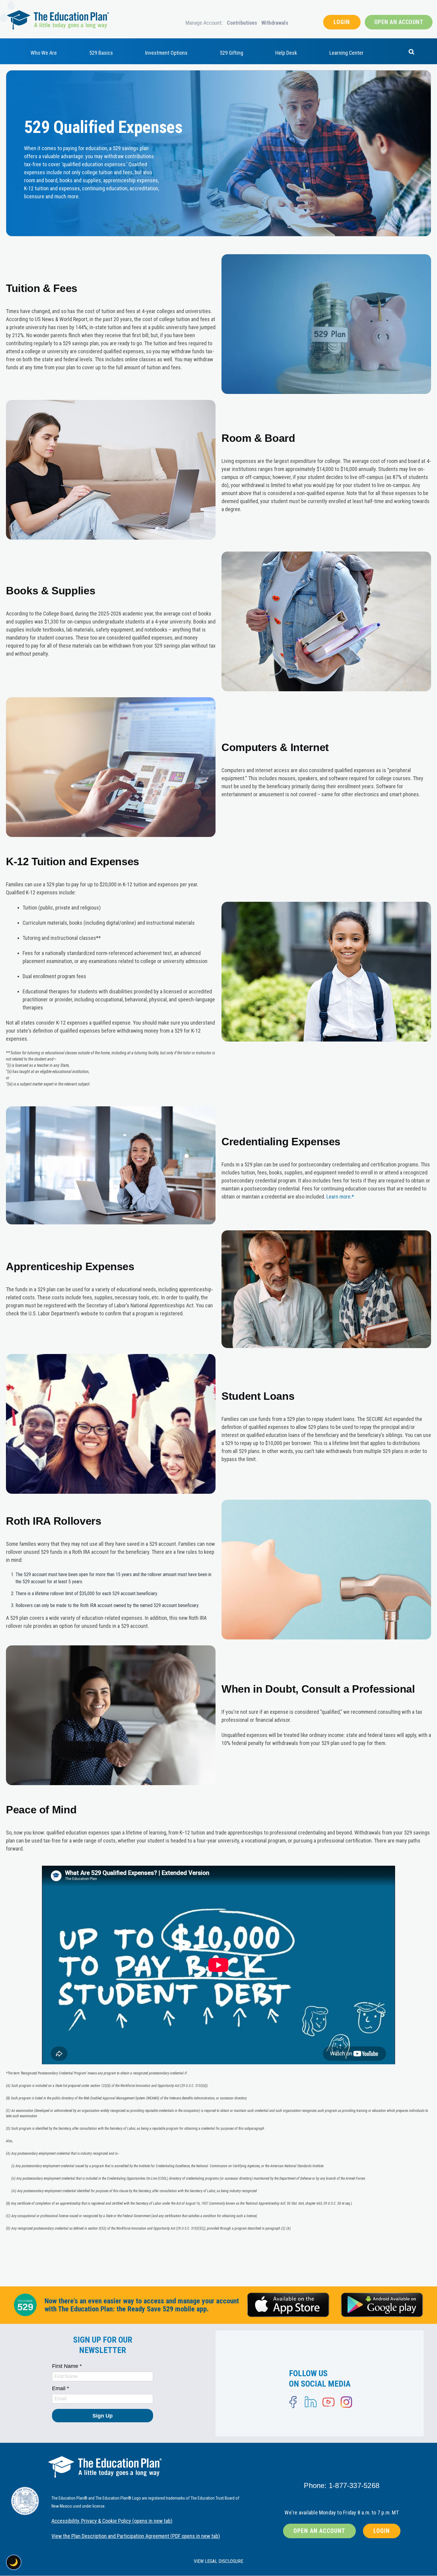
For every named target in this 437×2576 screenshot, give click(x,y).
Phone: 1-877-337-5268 (342, 2485)
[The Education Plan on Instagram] (346, 2402)
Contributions (242, 23)
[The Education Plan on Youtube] (328, 2402)
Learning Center (346, 53)
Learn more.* (340, 1197)
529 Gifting (231, 53)
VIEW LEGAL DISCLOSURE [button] (218, 2561)
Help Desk (286, 53)
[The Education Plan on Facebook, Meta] (293, 2402)
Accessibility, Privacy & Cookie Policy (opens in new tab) (112, 2521)
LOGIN (342, 22)
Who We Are (44, 53)
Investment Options (166, 53)
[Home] (58, 20)
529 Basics (101, 53)
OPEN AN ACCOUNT (399, 22)
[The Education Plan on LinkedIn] (311, 2402)
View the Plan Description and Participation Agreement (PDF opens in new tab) (136, 2536)
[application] (218, 1965)
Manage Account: (204, 23)
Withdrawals (275, 23)
